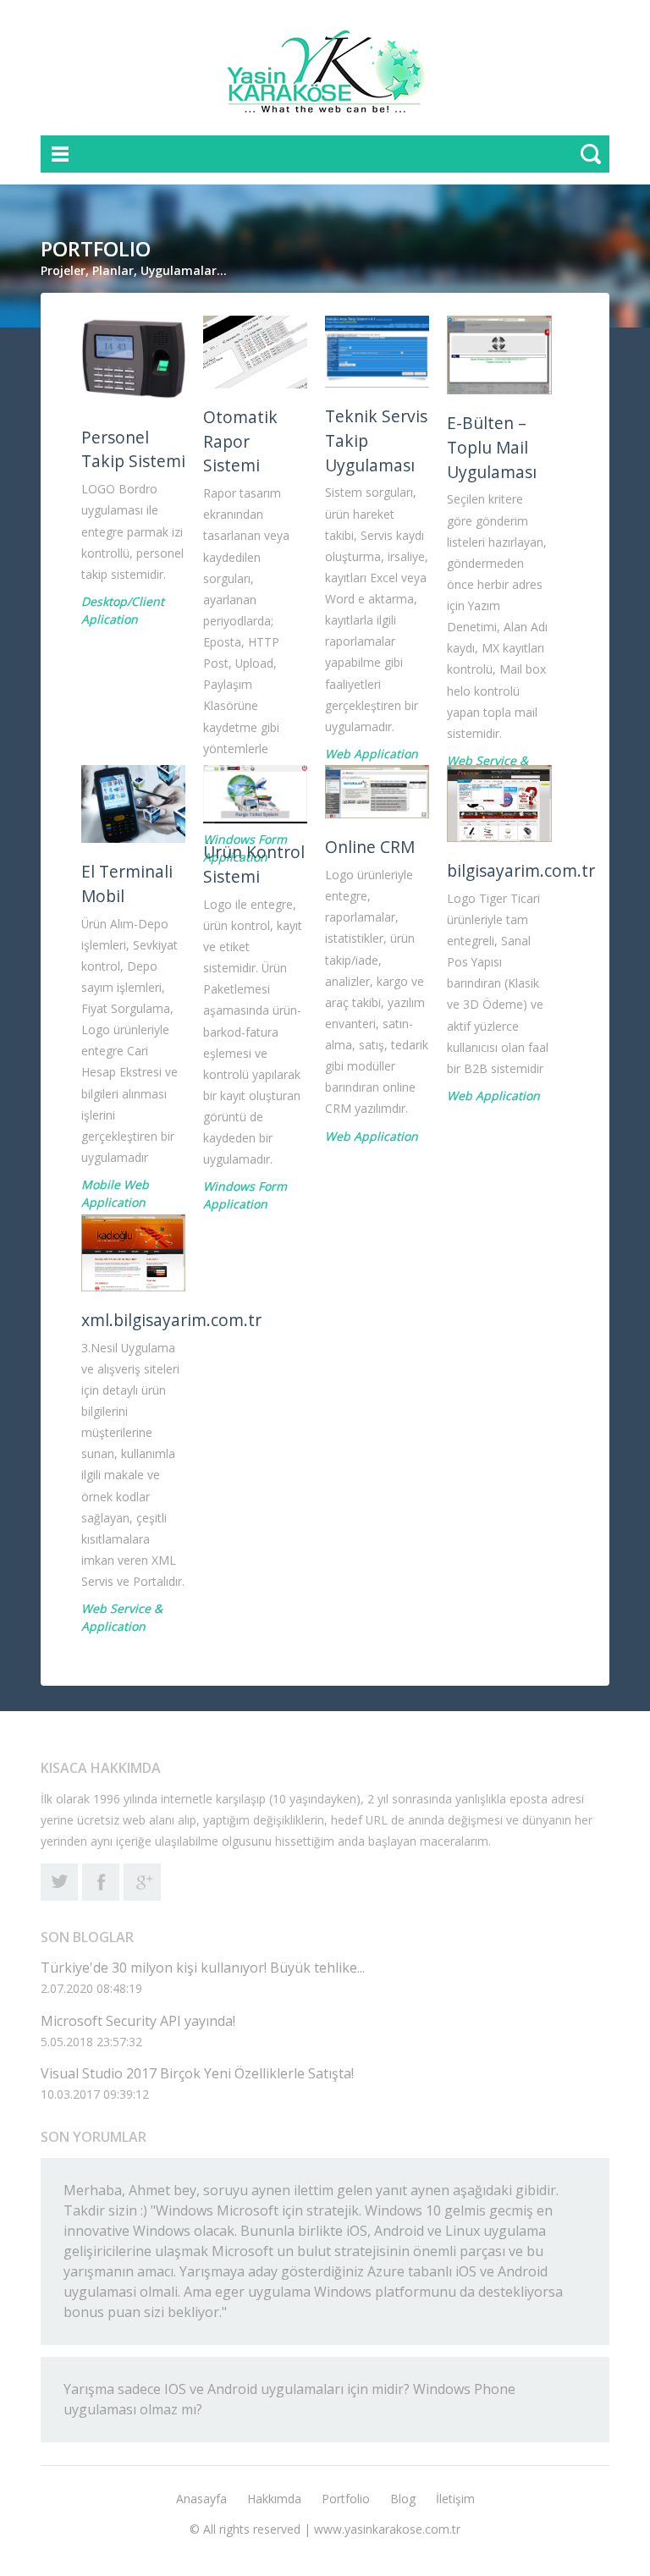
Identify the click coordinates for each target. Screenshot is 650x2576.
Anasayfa (201, 2499)
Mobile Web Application (115, 1193)
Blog (403, 2499)
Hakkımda (274, 2499)
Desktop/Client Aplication (123, 610)
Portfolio (346, 2499)
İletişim (455, 2499)
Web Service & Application (122, 1617)
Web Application (372, 754)
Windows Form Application (245, 1195)
